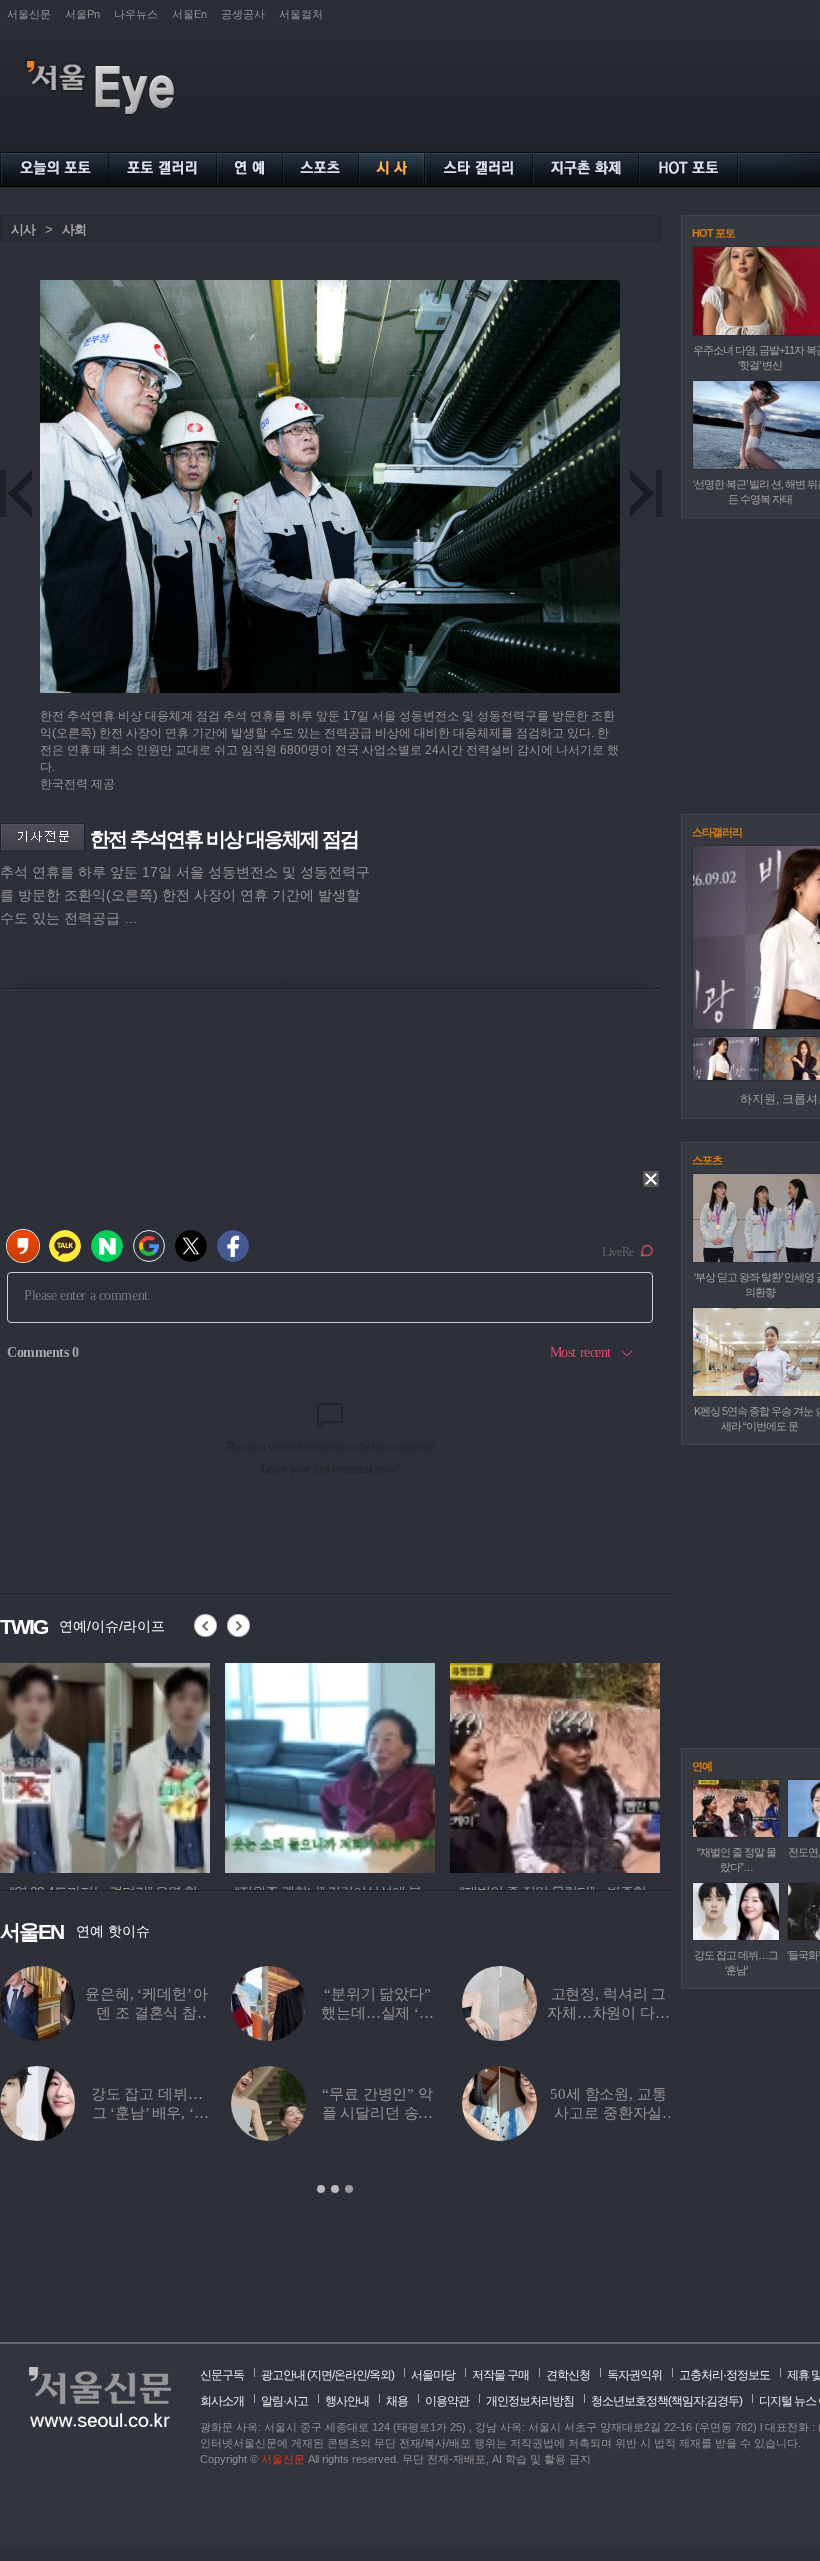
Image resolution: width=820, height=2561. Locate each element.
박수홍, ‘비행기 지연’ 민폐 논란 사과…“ (608, 2013)
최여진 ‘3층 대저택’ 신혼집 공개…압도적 (608, 2113)
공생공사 (243, 14)
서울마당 (433, 2375)
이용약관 (447, 2401)
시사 (23, 229)
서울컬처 (301, 14)
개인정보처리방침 (530, 2401)
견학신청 (568, 2375)
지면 (321, 2375)
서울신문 (29, 14)
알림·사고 (284, 2401)
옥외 (380, 2375)
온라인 (350, 2375)
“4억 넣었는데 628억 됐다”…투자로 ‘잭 (377, 2113)
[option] (105, 1765)
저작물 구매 (500, 2375)
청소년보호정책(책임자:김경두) (666, 2401)
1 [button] (321, 2189)
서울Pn (82, 14)
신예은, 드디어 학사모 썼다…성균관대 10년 (146, 2013)
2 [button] (335, 2189)
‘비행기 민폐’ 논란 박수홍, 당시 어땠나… (377, 2013)
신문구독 (222, 2375)
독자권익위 (634, 2375)
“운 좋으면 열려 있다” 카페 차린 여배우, (146, 2113)
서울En (189, 14)
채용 (397, 2401)
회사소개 (222, 2401)
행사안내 (347, 2401)
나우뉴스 (136, 14)
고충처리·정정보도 (724, 2375)
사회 (74, 229)
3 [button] (349, 2189)
